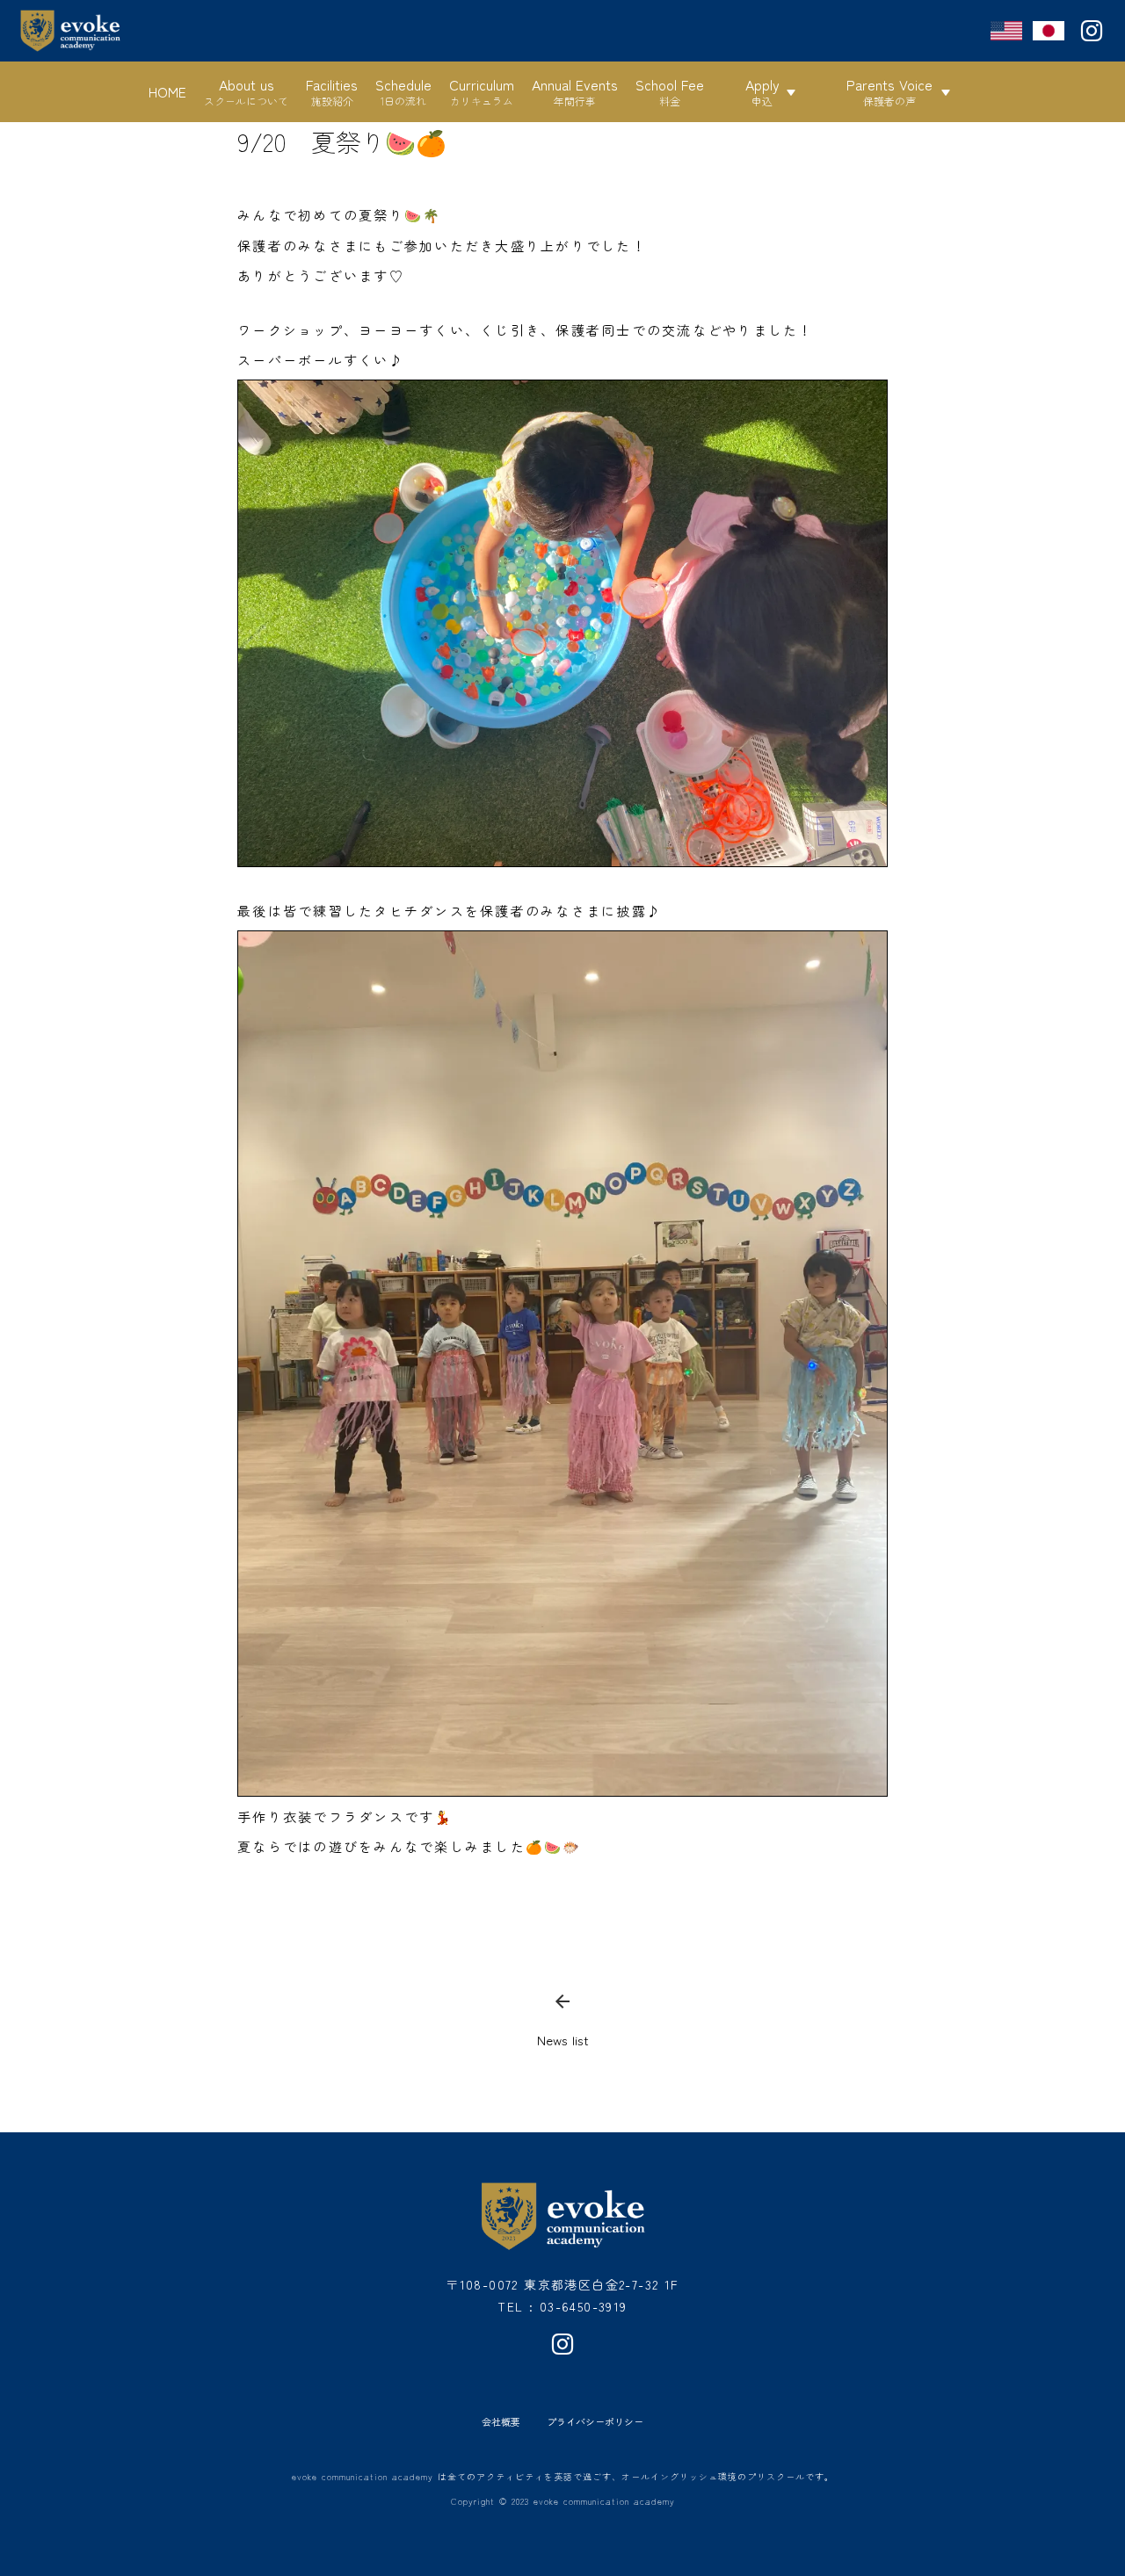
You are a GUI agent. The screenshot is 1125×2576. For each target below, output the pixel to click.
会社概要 (501, 2422)
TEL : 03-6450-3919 (562, 2306)
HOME (167, 91)
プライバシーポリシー (595, 2422)
